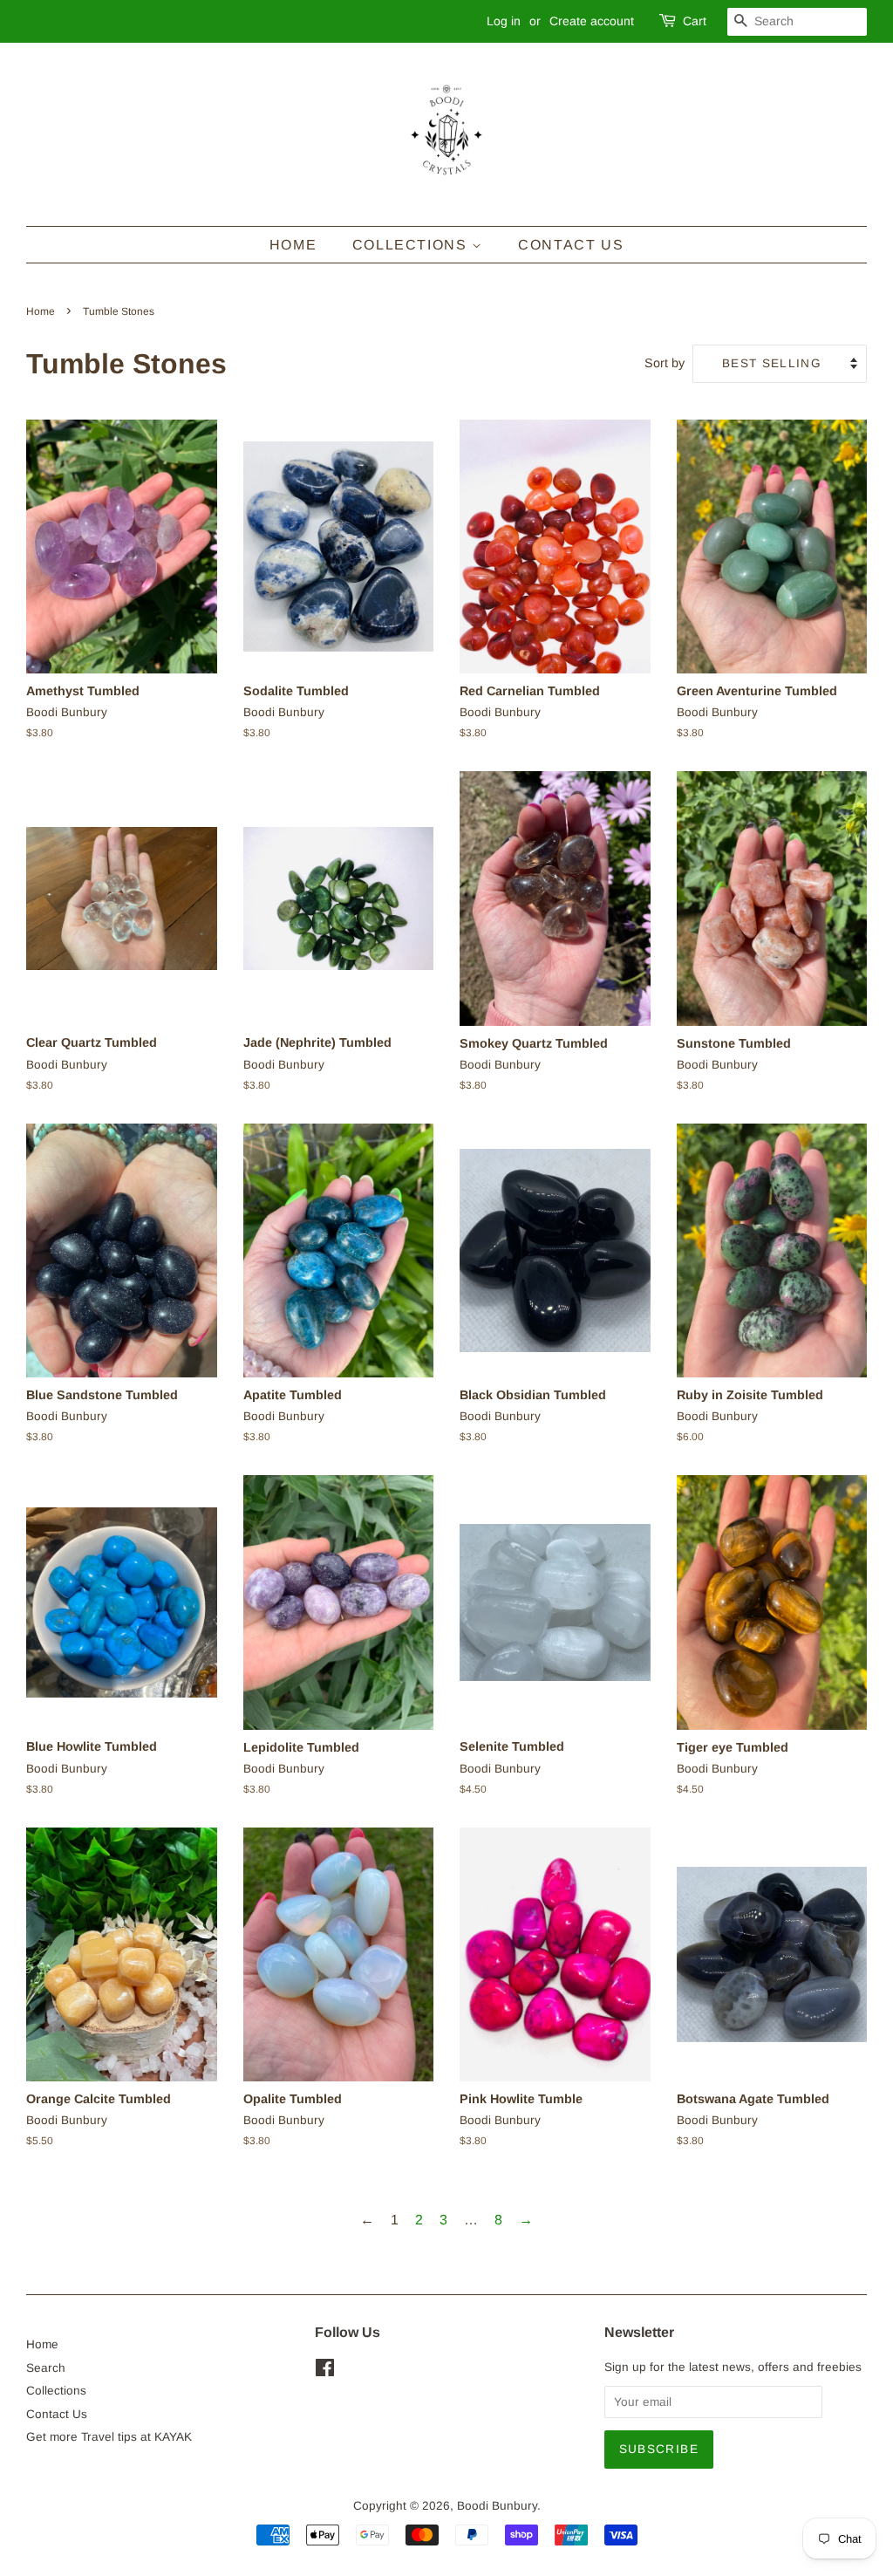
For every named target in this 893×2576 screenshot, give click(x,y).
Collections (412, 245)
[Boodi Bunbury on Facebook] (325, 2371)
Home (293, 245)
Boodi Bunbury (497, 2506)
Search (46, 2368)
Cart (695, 21)
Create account (592, 21)
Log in (504, 21)
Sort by (665, 363)
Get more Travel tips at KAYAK (109, 2437)
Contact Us (571, 245)
